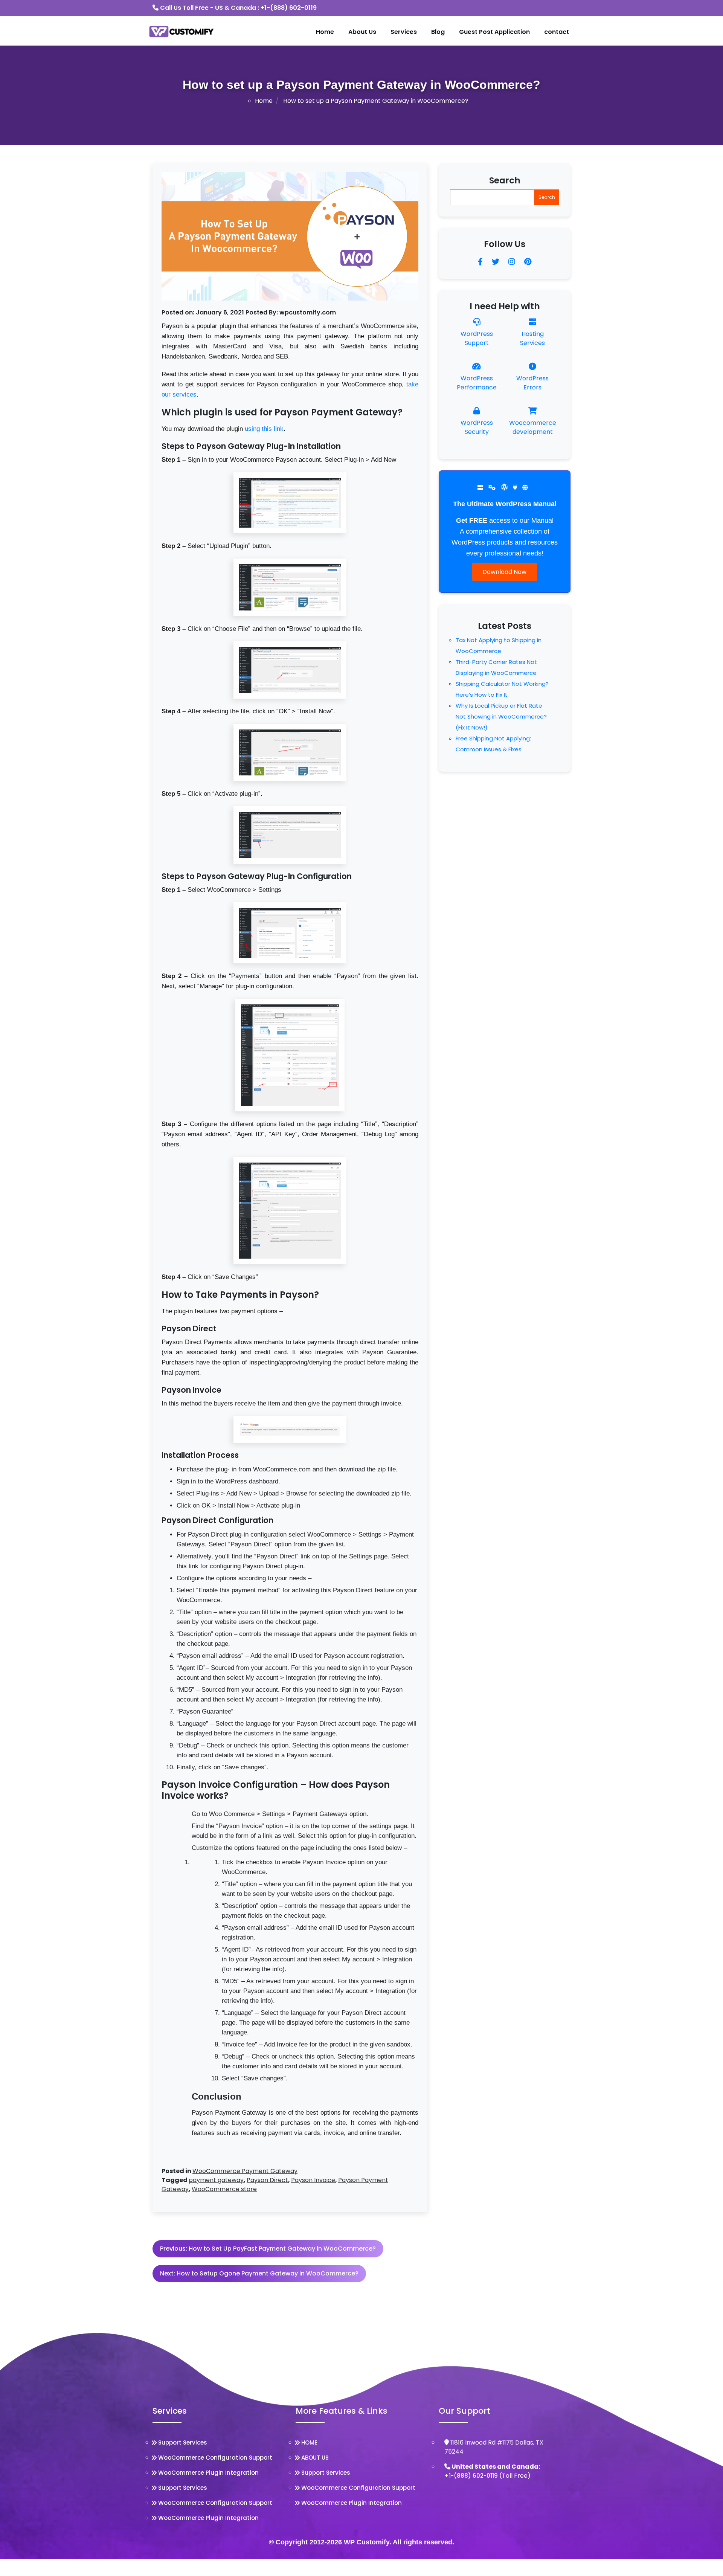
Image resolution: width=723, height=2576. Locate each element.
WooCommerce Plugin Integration (208, 2473)
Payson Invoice (313, 2180)
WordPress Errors (532, 383)
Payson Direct (267, 2180)
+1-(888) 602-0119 (289, 8)
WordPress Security (477, 427)
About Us (362, 32)
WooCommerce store (224, 2189)
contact (557, 32)
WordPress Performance (477, 383)
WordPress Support (477, 338)
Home (325, 32)
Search (505, 180)
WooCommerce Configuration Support (215, 2458)
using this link (264, 429)
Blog (438, 32)
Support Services (183, 2442)
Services (404, 32)
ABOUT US (315, 2458)
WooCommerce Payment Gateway (245, 2171)
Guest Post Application (494, 32)
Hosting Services (532, 338)
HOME (309, 2442)
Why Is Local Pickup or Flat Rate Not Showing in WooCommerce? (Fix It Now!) (501, 716)
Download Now (504, 572)
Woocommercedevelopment (533, 427)
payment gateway (216, 2180)
